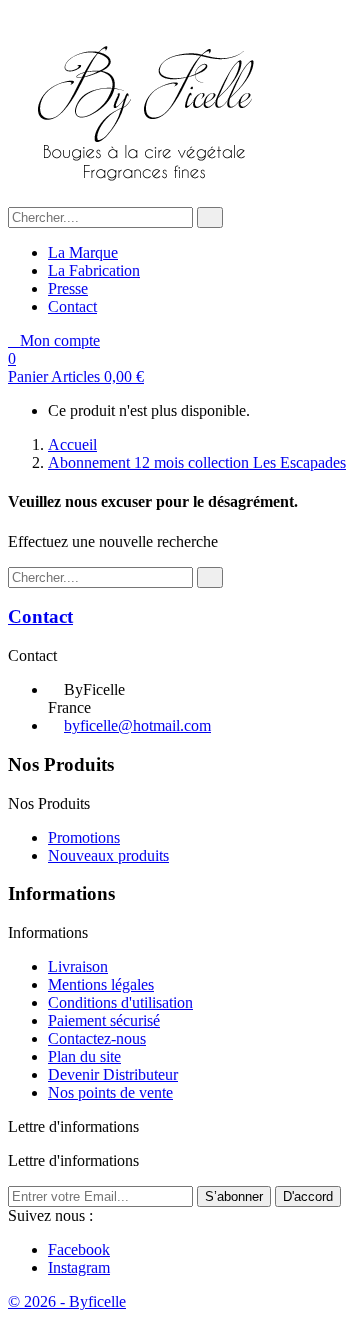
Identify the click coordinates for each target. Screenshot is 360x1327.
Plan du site (84, 1056)
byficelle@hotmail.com (137, 725)
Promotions (84, 837)
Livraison (78, 966)
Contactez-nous (97, 1038)
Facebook (79, 1249)
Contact (72, 306)
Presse (68, 288)
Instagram (79, 1267)
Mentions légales (101, 984)
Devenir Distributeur (113, 1074)
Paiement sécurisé (104, 1020)
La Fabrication (94, 270)
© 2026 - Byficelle (67, 1301)
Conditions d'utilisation (120, 1002)
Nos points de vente (110, 1092)
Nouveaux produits (108, 855)
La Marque (83, 252)
